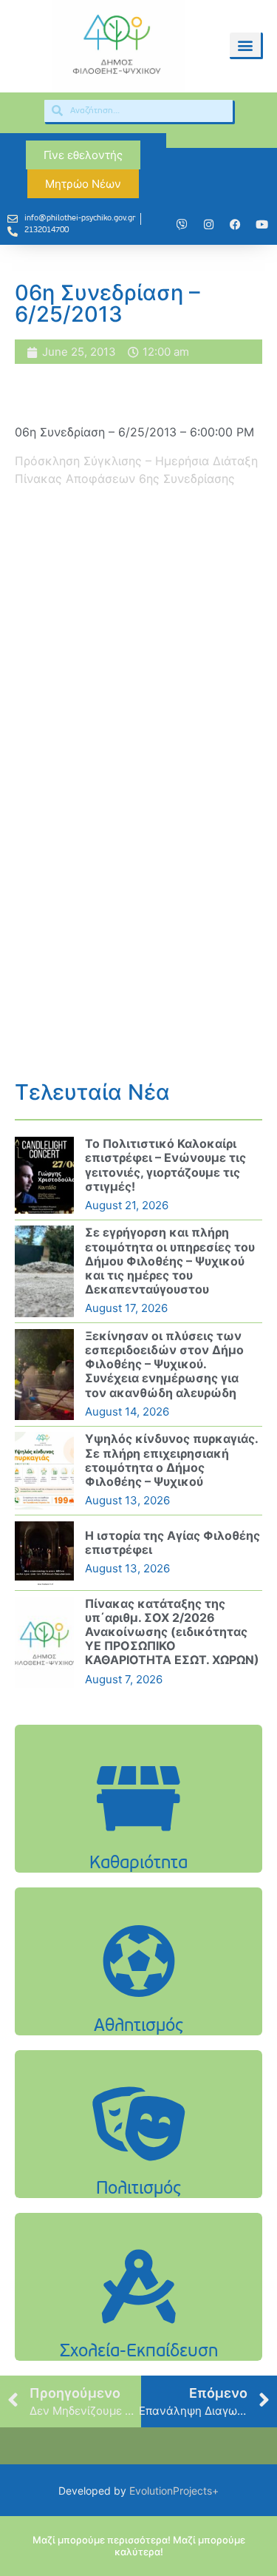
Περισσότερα (139, 1836)
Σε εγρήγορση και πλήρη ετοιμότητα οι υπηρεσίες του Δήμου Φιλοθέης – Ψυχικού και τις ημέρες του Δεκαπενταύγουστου (170, 1261)
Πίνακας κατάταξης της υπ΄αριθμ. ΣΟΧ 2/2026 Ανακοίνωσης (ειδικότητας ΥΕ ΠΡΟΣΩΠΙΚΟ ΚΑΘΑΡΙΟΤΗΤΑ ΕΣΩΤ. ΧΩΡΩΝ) (172, 1632)
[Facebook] (235, 225)
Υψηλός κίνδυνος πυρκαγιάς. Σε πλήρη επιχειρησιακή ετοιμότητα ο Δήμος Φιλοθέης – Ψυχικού (171, 1460)
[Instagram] (208, 225)
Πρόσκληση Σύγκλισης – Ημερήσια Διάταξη (136, 461)
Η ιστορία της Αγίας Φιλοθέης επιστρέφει (172, 1542)
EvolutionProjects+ (174, 2491)
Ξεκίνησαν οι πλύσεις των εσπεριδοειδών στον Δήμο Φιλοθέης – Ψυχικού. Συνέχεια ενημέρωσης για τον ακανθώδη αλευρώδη (164, 1364)
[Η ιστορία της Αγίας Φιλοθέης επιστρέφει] (44, 1553)
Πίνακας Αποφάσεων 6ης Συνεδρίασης (125, 479)
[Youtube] (261, 225)
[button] (245, 45)
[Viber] (182, 225)
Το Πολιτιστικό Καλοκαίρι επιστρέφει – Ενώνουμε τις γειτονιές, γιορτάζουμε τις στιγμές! (165, 1165)
